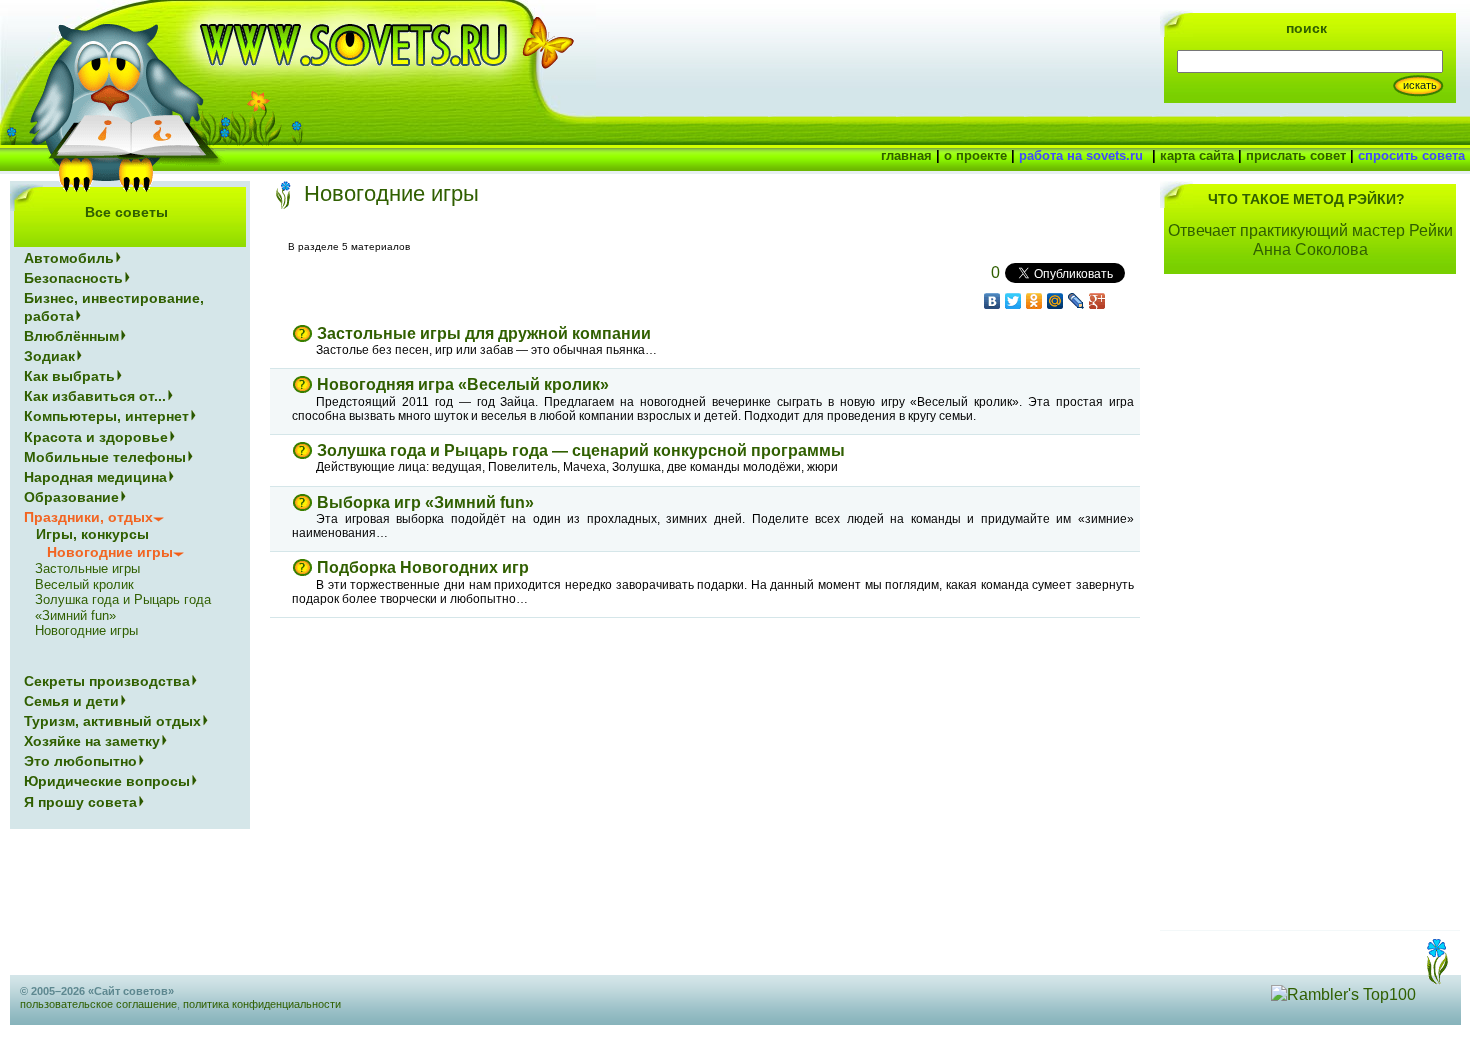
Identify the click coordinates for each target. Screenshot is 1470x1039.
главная (906, 155)
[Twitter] (1013, 301)
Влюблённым (71, 336)
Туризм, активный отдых (112, 721)
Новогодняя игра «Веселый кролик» (463, 384)
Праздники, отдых (88, 517)
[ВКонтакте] (992, 301)
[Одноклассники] (1034, 301)
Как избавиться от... (95, 396)
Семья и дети (71, 701)
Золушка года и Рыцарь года (123, 599)
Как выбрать (69, 376)
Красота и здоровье (96, 437)
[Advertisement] (1310, 614)
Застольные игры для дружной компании (484, 333)
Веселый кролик (84, 584)
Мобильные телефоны (105, 457)
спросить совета (1411, 155)
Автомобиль (69, 258)
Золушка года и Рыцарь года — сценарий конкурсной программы (581, 450)
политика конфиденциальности (262, 1004)
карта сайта (1197, 155)
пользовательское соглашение (98, 1004)
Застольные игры (87, 568)
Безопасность (73, 278)
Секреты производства (107, 681)
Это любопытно (80, 761)
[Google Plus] (1097, 301)
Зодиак (49, 356)
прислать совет (1296, 155)
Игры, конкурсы (92, 534)
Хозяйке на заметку (92, 741)
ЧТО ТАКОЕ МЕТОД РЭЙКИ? (1306, 199)
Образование (71, 497)
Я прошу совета (80, 802)
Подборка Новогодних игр (423, 567)
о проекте (975, 155)
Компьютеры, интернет (106, 416)
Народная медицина (95, 477)
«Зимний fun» (75, 615)
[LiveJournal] (1076, 301)
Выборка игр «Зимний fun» (425, 502)
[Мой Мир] (1055, 301)
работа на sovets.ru (1081, 155)
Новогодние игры (86, 630)
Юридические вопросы (107, 781)
